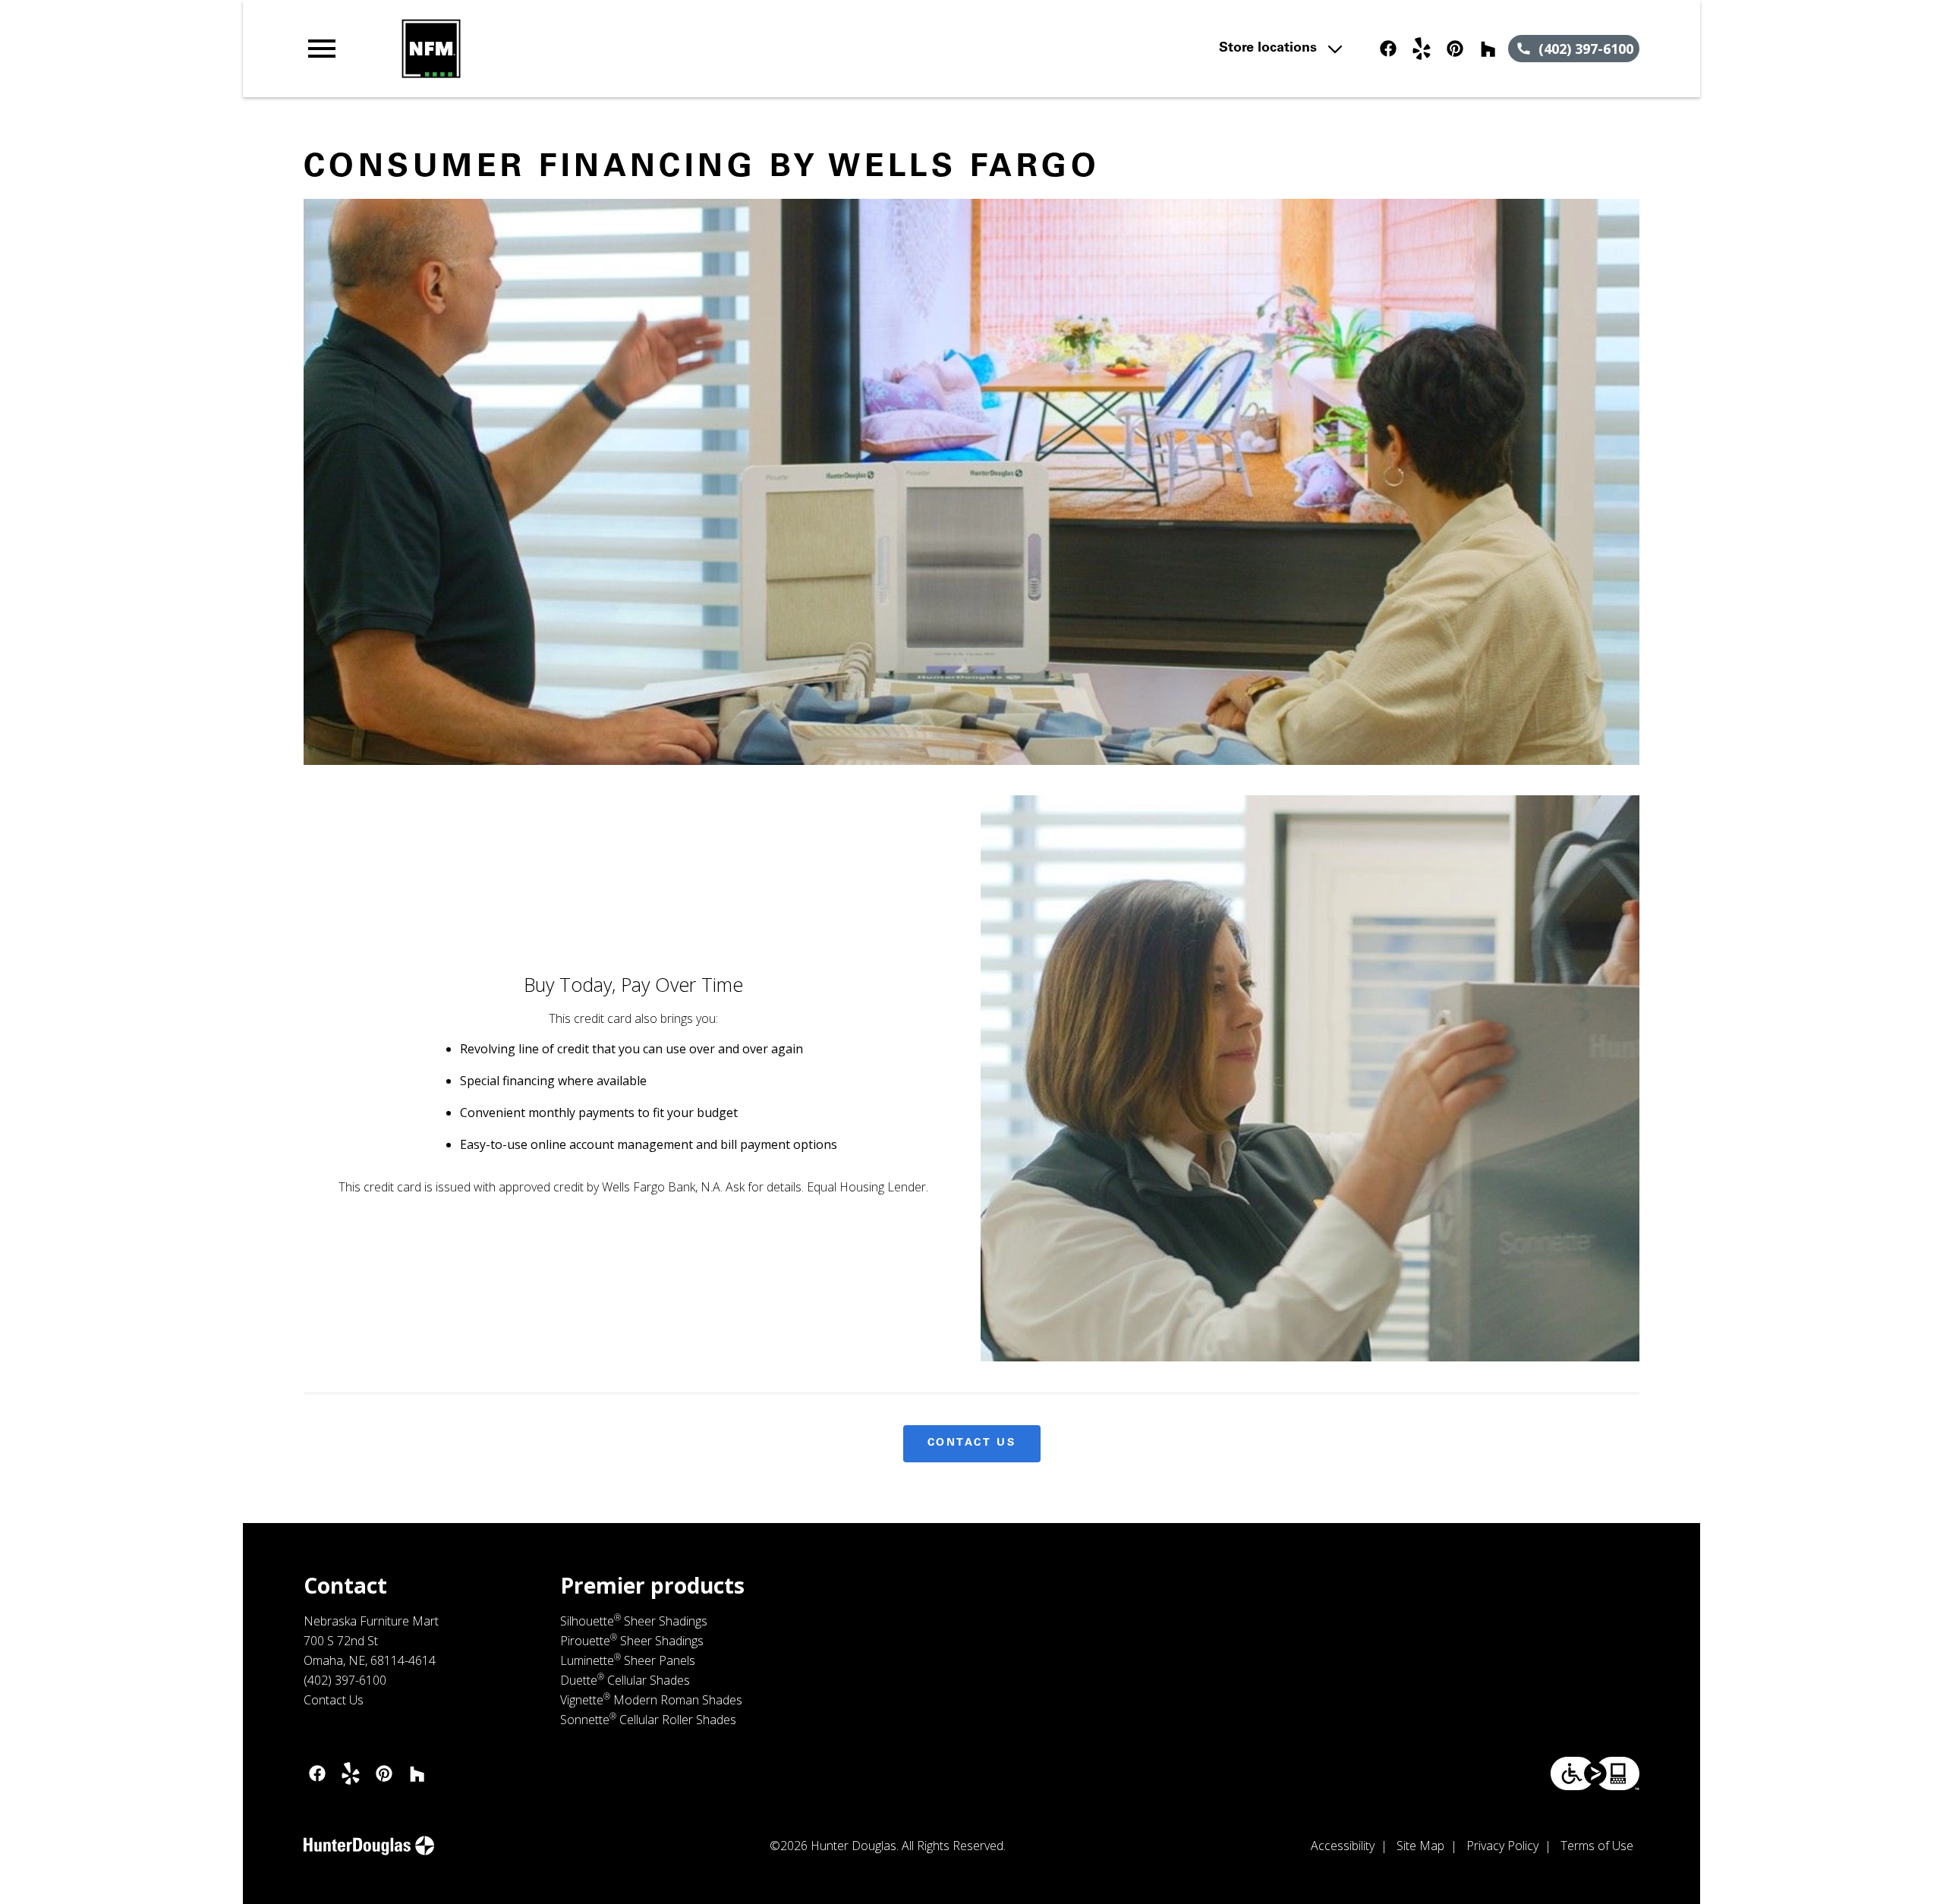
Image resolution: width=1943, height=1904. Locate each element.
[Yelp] (1422, 49)
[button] (322, 49)
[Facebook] (1388, 49)
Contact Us (972, 1443)
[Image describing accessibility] (1595, 1773)
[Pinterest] (1455, 49)
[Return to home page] (617, 49)
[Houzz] (1488, 49)
